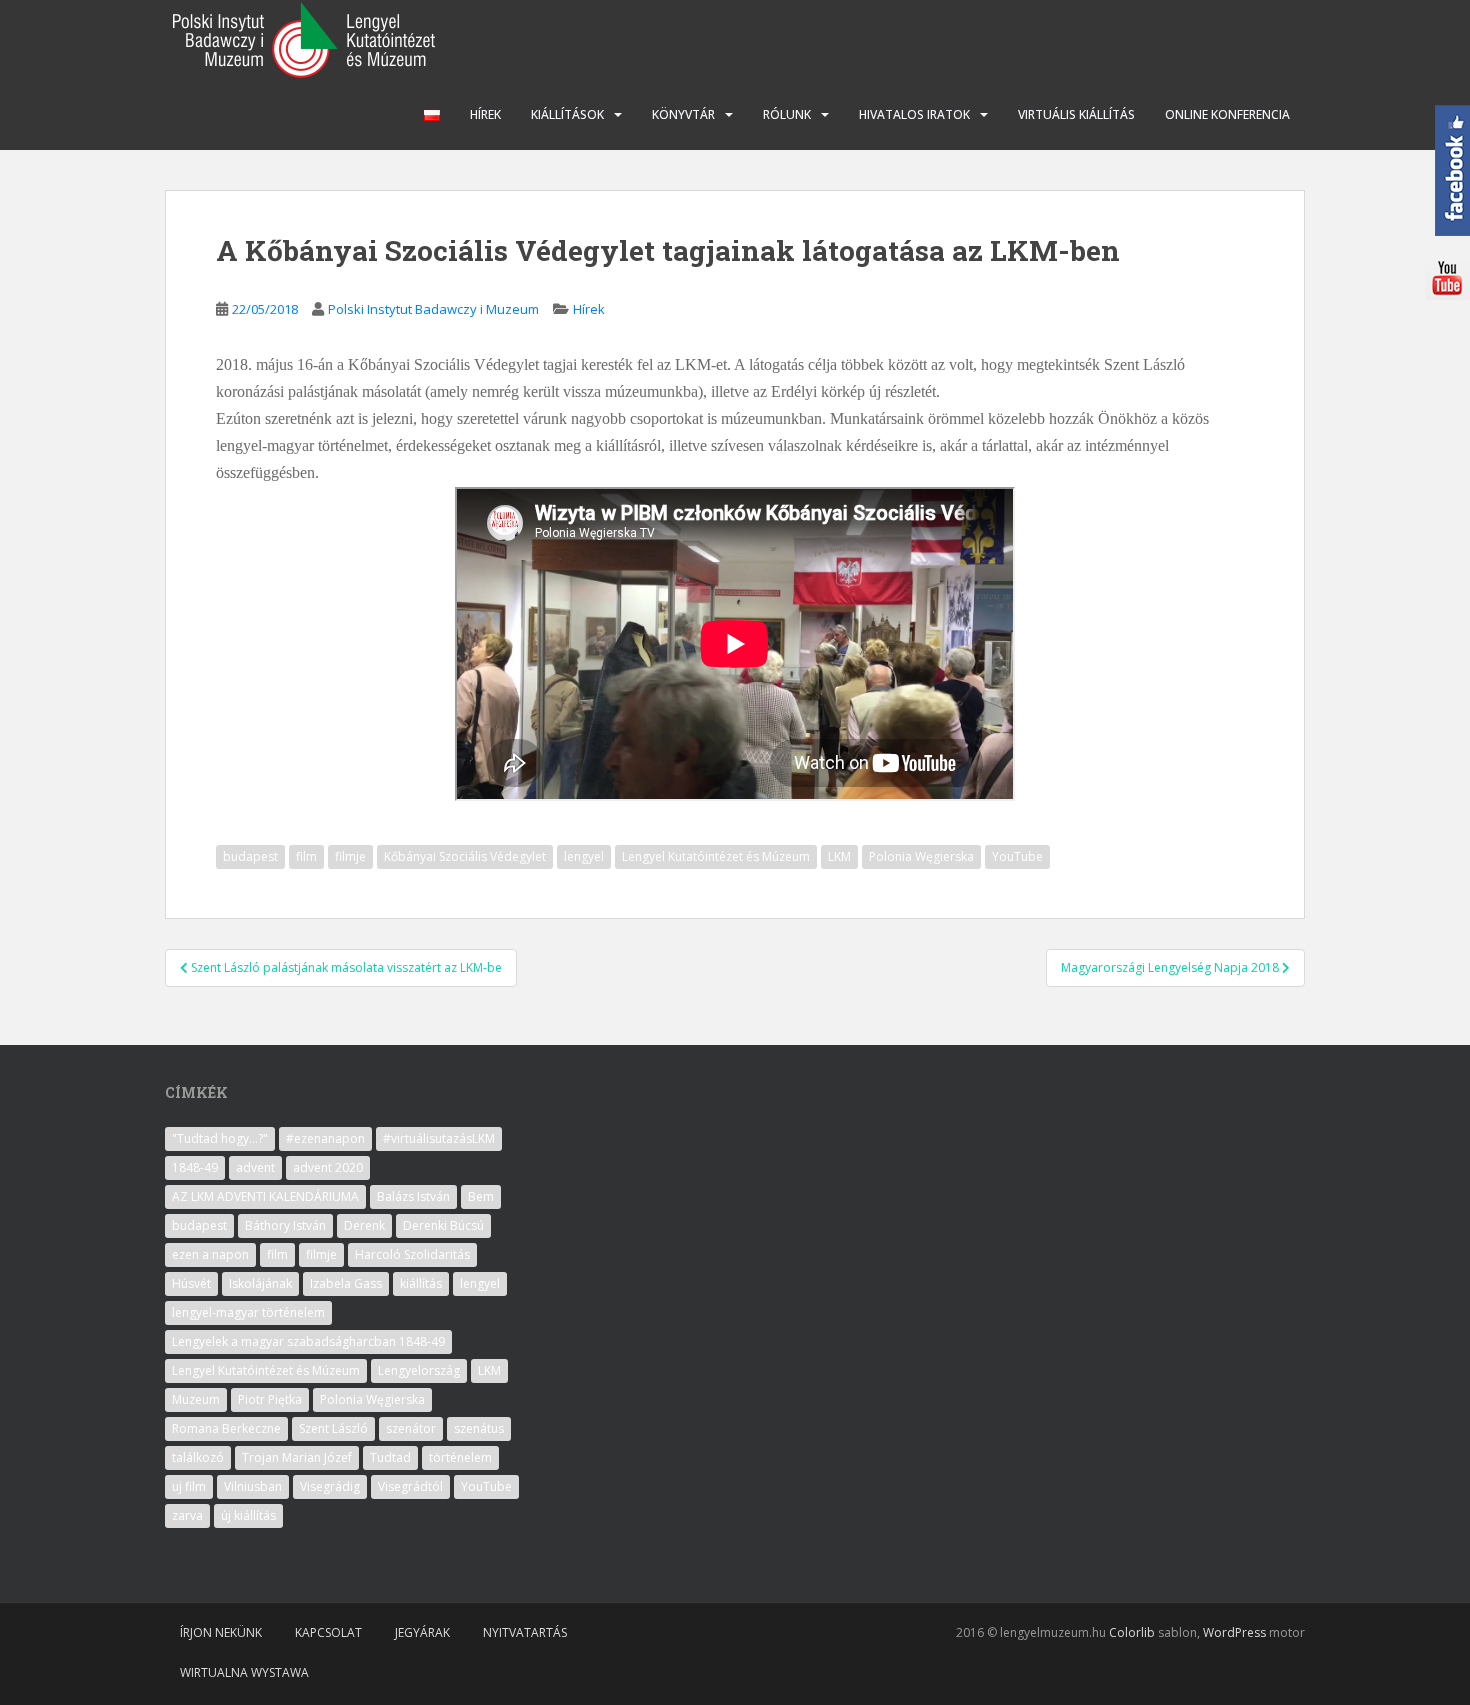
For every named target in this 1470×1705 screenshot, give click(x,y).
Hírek (485, 114)
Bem (481, 1196)
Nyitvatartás (525, 1632)
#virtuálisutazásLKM (439, 1138)
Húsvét (191, 1283)
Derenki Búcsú (443, 1225)
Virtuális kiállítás (1076, 114)
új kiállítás (248, 1515)
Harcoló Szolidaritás (412, 1254)
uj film (189, 1486)
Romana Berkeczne (226, 1428)
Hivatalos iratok (914, 114)
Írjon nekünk (221, 1632)
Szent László (333, 1428)
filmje (350, 856)
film (306, 856)
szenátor (411, 1428)
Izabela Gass (346, 1283)
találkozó (198, 1457)
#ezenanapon (325, 1138)
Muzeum (196, 1399)
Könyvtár (683, 114)
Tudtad (390, 1457)
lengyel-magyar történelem (248, 1312)
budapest (250, 856)
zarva (187, 1515)
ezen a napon (210, 1254)
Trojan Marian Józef (297, 1457)
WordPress (1234, 1632)
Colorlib (1132, 1632)
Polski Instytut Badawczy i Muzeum (433, 309)
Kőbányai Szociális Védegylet (465, 856)
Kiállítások (567, 114)
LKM (839, 856)
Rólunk (787, 114)
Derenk (364, 1225)
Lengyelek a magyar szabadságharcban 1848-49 (308, 1341)
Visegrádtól (410, 1486)
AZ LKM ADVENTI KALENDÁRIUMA (265, 1196)
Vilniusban (253, 1486)
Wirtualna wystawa (244, 1672)
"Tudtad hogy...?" (220, 1138)
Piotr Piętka (270, 1399)
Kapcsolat (328, 1632)
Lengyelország (419, 1370)
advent (255, 1167)
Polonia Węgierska (921, 856)
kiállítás (421, 1283)
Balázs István (413, 1196)
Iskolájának (260, 1283)
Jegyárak (422, 1632)
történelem (460, 1457)
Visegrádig (330, 1486)
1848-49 (195, 1167)
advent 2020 (328, 1167)
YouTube (1017, 856)
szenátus (479, 1428)
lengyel (584, 856)
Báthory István (285, 1225)
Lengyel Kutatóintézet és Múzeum (716, 856)
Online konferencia (1227, 114)
